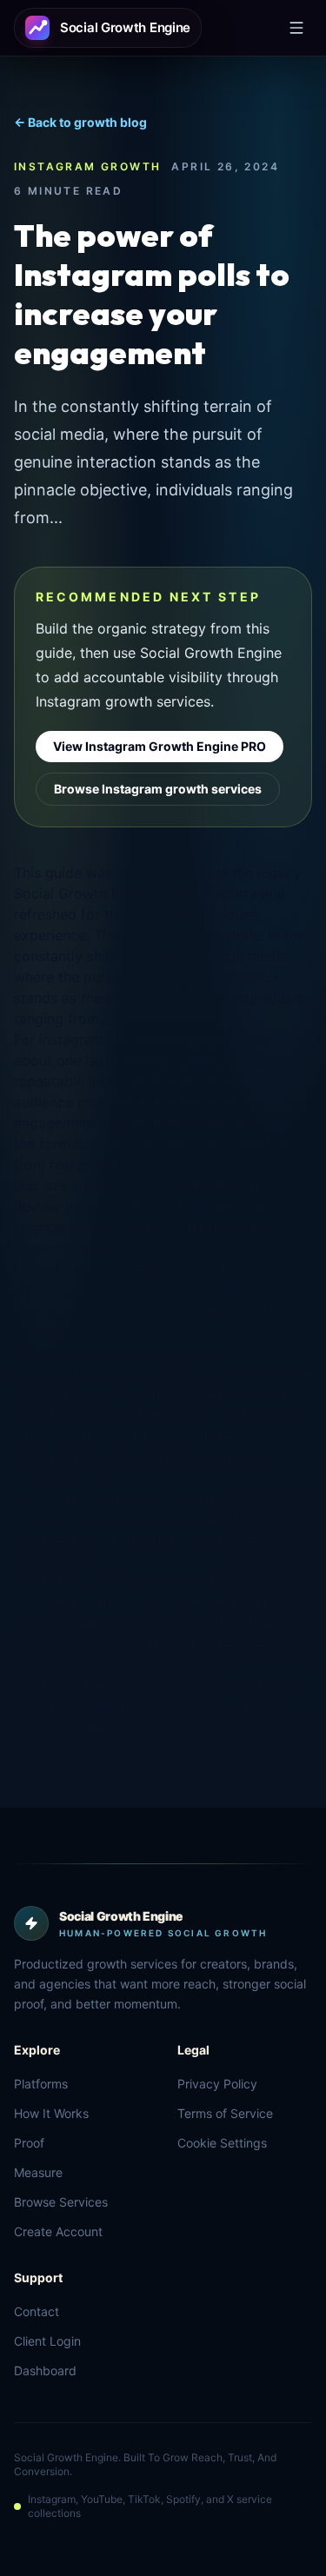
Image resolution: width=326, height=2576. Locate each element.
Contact (37, 2311)
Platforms (41, 2084)
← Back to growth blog (80, 122)
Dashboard (45, 2370)
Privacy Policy (217, 2084)
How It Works (51, 2113)
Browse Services (61, 2202)
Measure (38, 2172)
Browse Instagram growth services (158, 789)
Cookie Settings (222, 2143)
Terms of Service (225, 2113)
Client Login (47, 2341)
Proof (29, 2143)
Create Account (58, 2231)
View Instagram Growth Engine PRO (160, 746)
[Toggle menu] (296, 28)
